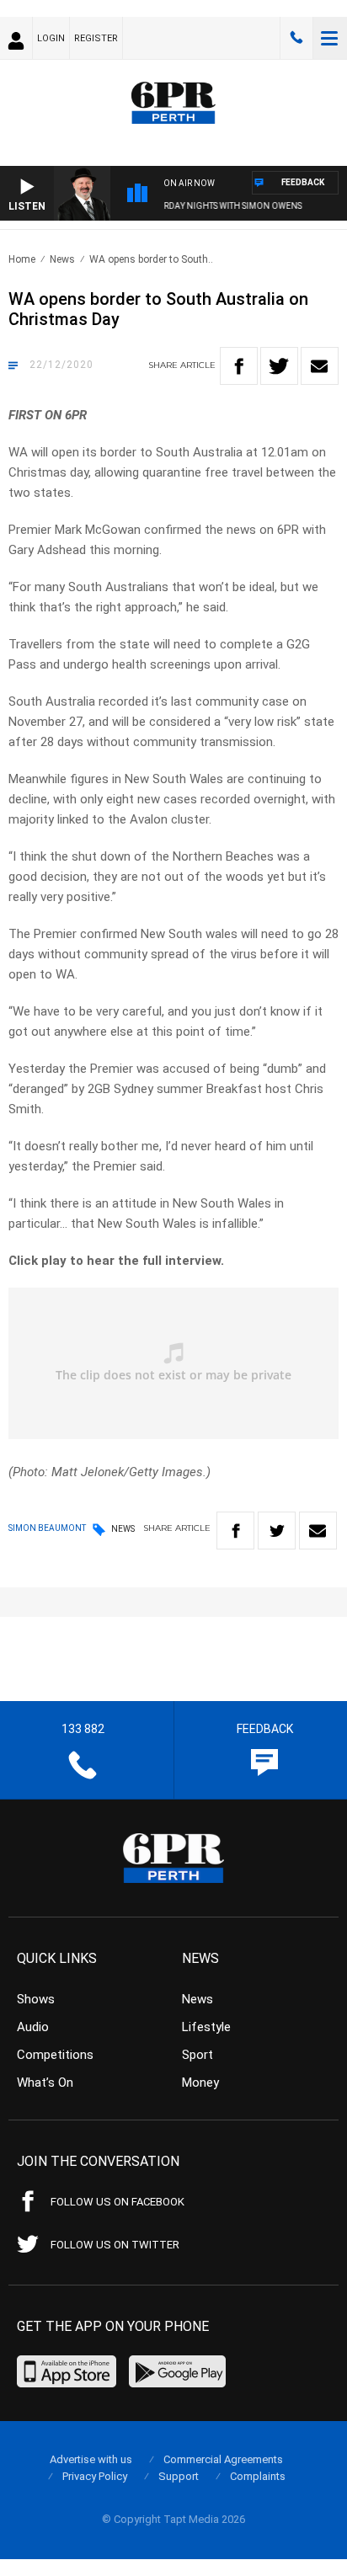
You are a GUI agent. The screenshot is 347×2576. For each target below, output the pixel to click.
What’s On (45, 2083)
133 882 (296, 38)
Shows (36, 1999)
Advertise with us (91, 2459)
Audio (33, 2027)
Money (200, 2083)
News (62, 259)
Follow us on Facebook (117, 2202)
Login (51, 38)
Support (179, 2476)
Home (22, 259)
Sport (198, 2055)
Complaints (258, 2476)
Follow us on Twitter (115, 2245)
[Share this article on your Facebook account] (239, 366)
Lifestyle (206, 2027)
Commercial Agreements (223, 2459)
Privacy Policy (95, 2476)
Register (96, 38)
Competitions (55, 2055)
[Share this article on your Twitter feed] (279, 366)
